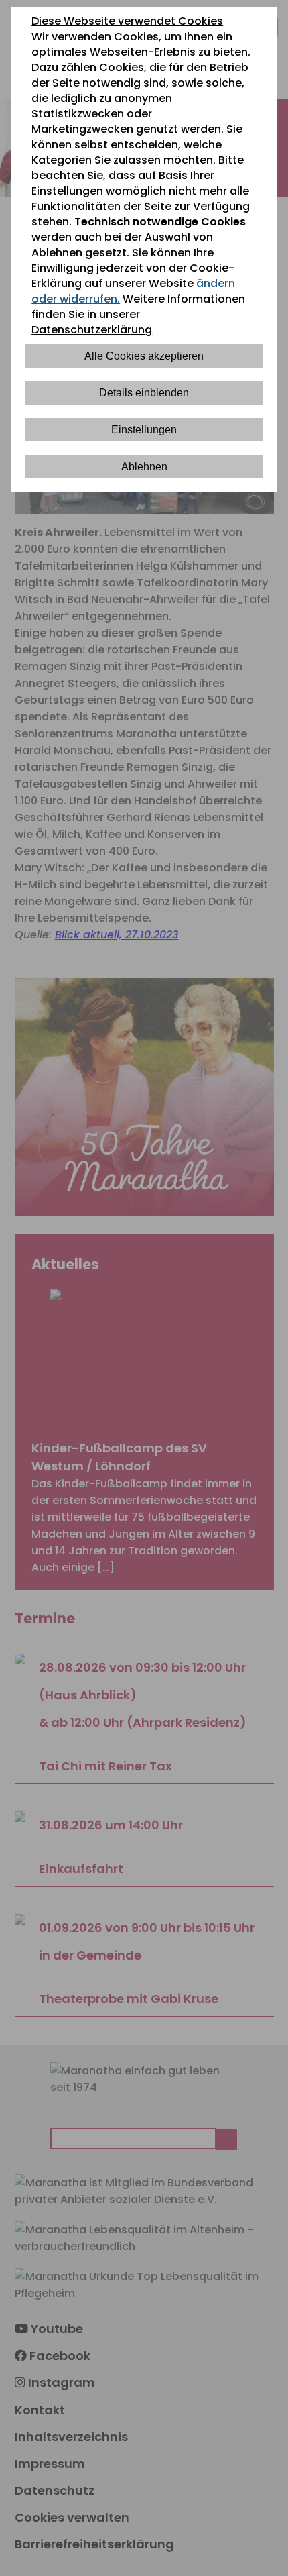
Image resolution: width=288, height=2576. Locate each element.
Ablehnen (144, 467)
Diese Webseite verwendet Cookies (127, 21)
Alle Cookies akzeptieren (144, 356)
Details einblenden (144, 393)
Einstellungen (144, 430)
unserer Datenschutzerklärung (92, 322)
